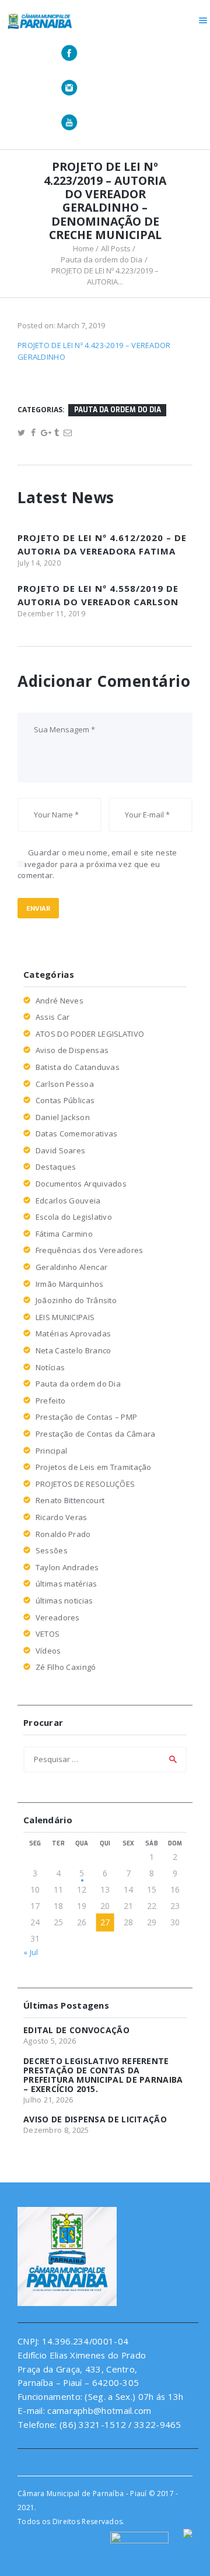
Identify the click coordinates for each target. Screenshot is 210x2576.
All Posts (116, 248)
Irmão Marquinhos (70, 1284)
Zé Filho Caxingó (66, 1667)
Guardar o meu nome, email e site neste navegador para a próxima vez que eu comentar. (97, 864)
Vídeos (48, 1651)
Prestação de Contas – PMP (87, 1417)
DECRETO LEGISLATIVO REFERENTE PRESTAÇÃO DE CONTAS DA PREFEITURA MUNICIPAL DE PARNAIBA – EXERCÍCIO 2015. (103, 2075)
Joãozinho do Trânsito (76, 1300)
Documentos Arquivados (81, 1184)
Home (83, 248)
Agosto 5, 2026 (50, 2041)
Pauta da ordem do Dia (101, 259)
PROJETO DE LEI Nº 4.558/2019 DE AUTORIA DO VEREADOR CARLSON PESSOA (98, 601)
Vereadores (58, 1617)
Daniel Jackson (63, 1117)
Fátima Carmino (64, 1234)
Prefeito (50, 1401)
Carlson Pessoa (65, 1084)
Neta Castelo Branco (73, 1350)
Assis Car (53, 1017)
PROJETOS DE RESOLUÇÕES (85, 1484)
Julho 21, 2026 (48, 2100)
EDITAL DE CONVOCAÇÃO (76, 2030)
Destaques (56, 1167)
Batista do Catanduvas (78, 1067)
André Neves (60, 1001)
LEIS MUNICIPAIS (65, 1317)
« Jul (31, 1952)
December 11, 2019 (51, 614)
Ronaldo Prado (63, 1534)
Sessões (52, 1550)
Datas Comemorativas (77, 1133)
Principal (52, 1451)
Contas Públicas (65, 1100)
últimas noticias (64, 1601)
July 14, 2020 (39, 563)
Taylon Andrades (67, 1567)
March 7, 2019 (81, 325)
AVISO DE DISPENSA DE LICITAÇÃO (95, 2119)
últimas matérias (66, 1584)
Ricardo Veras (62, 1517)
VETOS (48, 1634)
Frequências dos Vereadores (90, 1250)
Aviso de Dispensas (72, 1050)
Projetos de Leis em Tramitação (94, 1467)
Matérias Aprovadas (73, 1333)
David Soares (61, 1150)
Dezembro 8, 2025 (56, 2130)
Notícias (50, 1367)
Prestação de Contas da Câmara (96, 1434)
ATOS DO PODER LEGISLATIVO (90, 1034)
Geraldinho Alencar (71, 1267)
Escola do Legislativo (74, 1217)
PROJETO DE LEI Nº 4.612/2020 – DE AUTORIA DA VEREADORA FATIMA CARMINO (102, 551)
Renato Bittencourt (70, 1500)
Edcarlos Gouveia (68, 1201)
